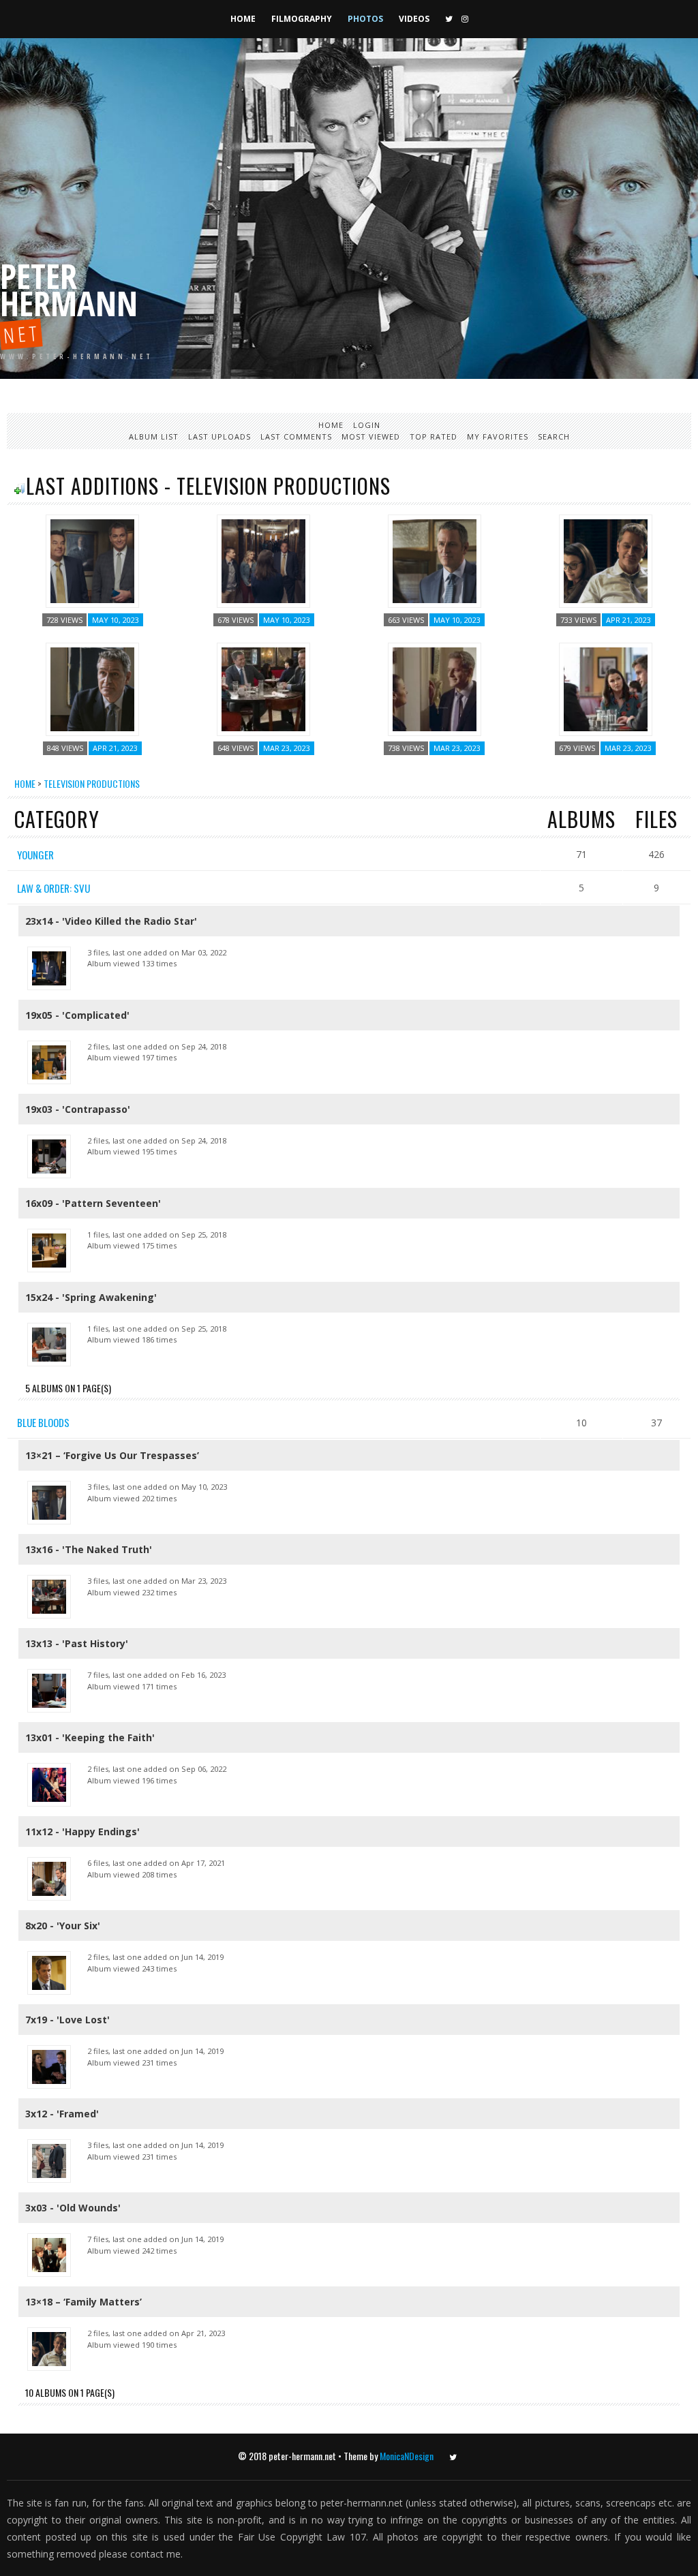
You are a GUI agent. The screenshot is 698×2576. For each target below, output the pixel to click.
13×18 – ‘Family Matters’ (84, 2302)
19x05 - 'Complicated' (77, 1015)
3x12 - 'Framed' (62, 2114)
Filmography (302, 19)
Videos (414, 19)
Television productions (92, 783)
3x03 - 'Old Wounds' (73, 2208)
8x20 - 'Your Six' (63, 1926)
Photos (365, 19)
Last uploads (219, 436)
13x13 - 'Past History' (77, 1643)
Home (243, 19)
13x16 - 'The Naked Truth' (89, 1549)
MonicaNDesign (407, 2456)
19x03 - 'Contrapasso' (78, 1109)
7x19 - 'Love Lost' (67, 2020)
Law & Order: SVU (54, 888)
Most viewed (371, 436)
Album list (154, 436)
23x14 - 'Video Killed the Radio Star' (111, 921)
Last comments (296, 436)
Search (554, 436)
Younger (35, 855)
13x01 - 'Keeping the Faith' (90, 1737)
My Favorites (498, 436)
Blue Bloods (43, 1422)
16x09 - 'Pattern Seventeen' (93, 1203)
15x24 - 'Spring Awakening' (91, 1297)
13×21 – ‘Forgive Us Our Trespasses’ (112, 1455)
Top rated (434, 436)
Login (367, 425)
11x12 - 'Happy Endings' (82, 1831)
